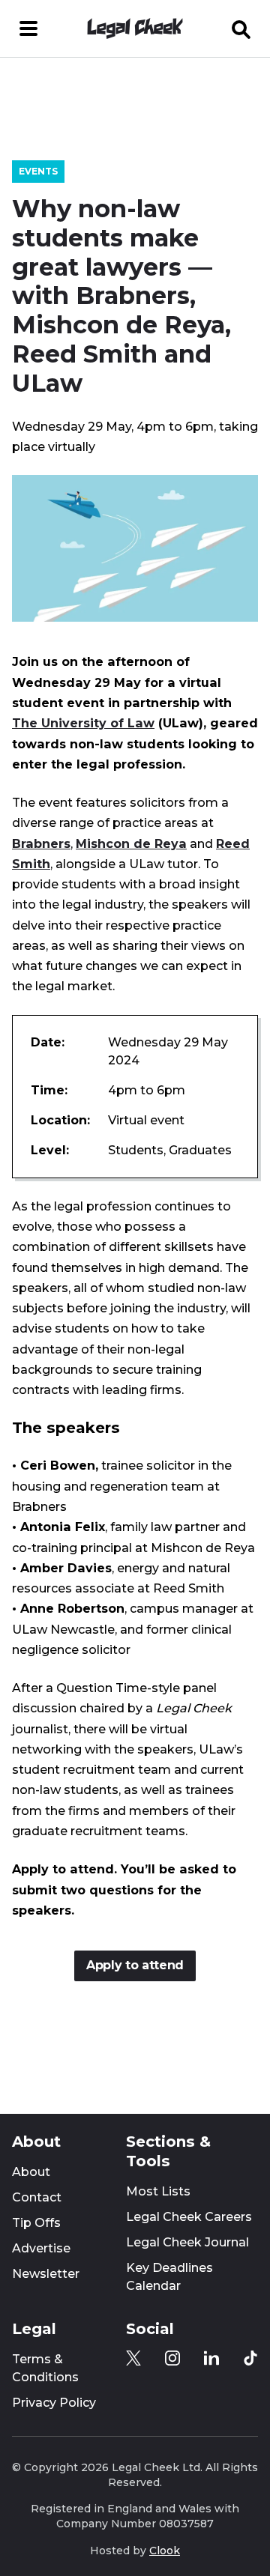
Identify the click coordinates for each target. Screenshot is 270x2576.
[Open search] (241, 28)
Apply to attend (135, 1965)
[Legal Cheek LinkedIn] (211, 2358)
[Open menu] (28, 28)
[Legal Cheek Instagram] (172, 2358)
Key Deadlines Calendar (169, 2277)
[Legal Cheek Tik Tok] (250, 2358)
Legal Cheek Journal (187, 2242)
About (31, 2172)
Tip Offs (36, 2223)
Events (38, 171)
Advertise (41, 2248)
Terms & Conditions (45, 2368)
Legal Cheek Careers (189, 2217)
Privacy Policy (54, 2403)
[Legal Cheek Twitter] (133, 2358)
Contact (37, 2197)
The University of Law (83, 723)
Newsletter (46, 2274)
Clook (165, 2551)
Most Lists (158, 2191)
